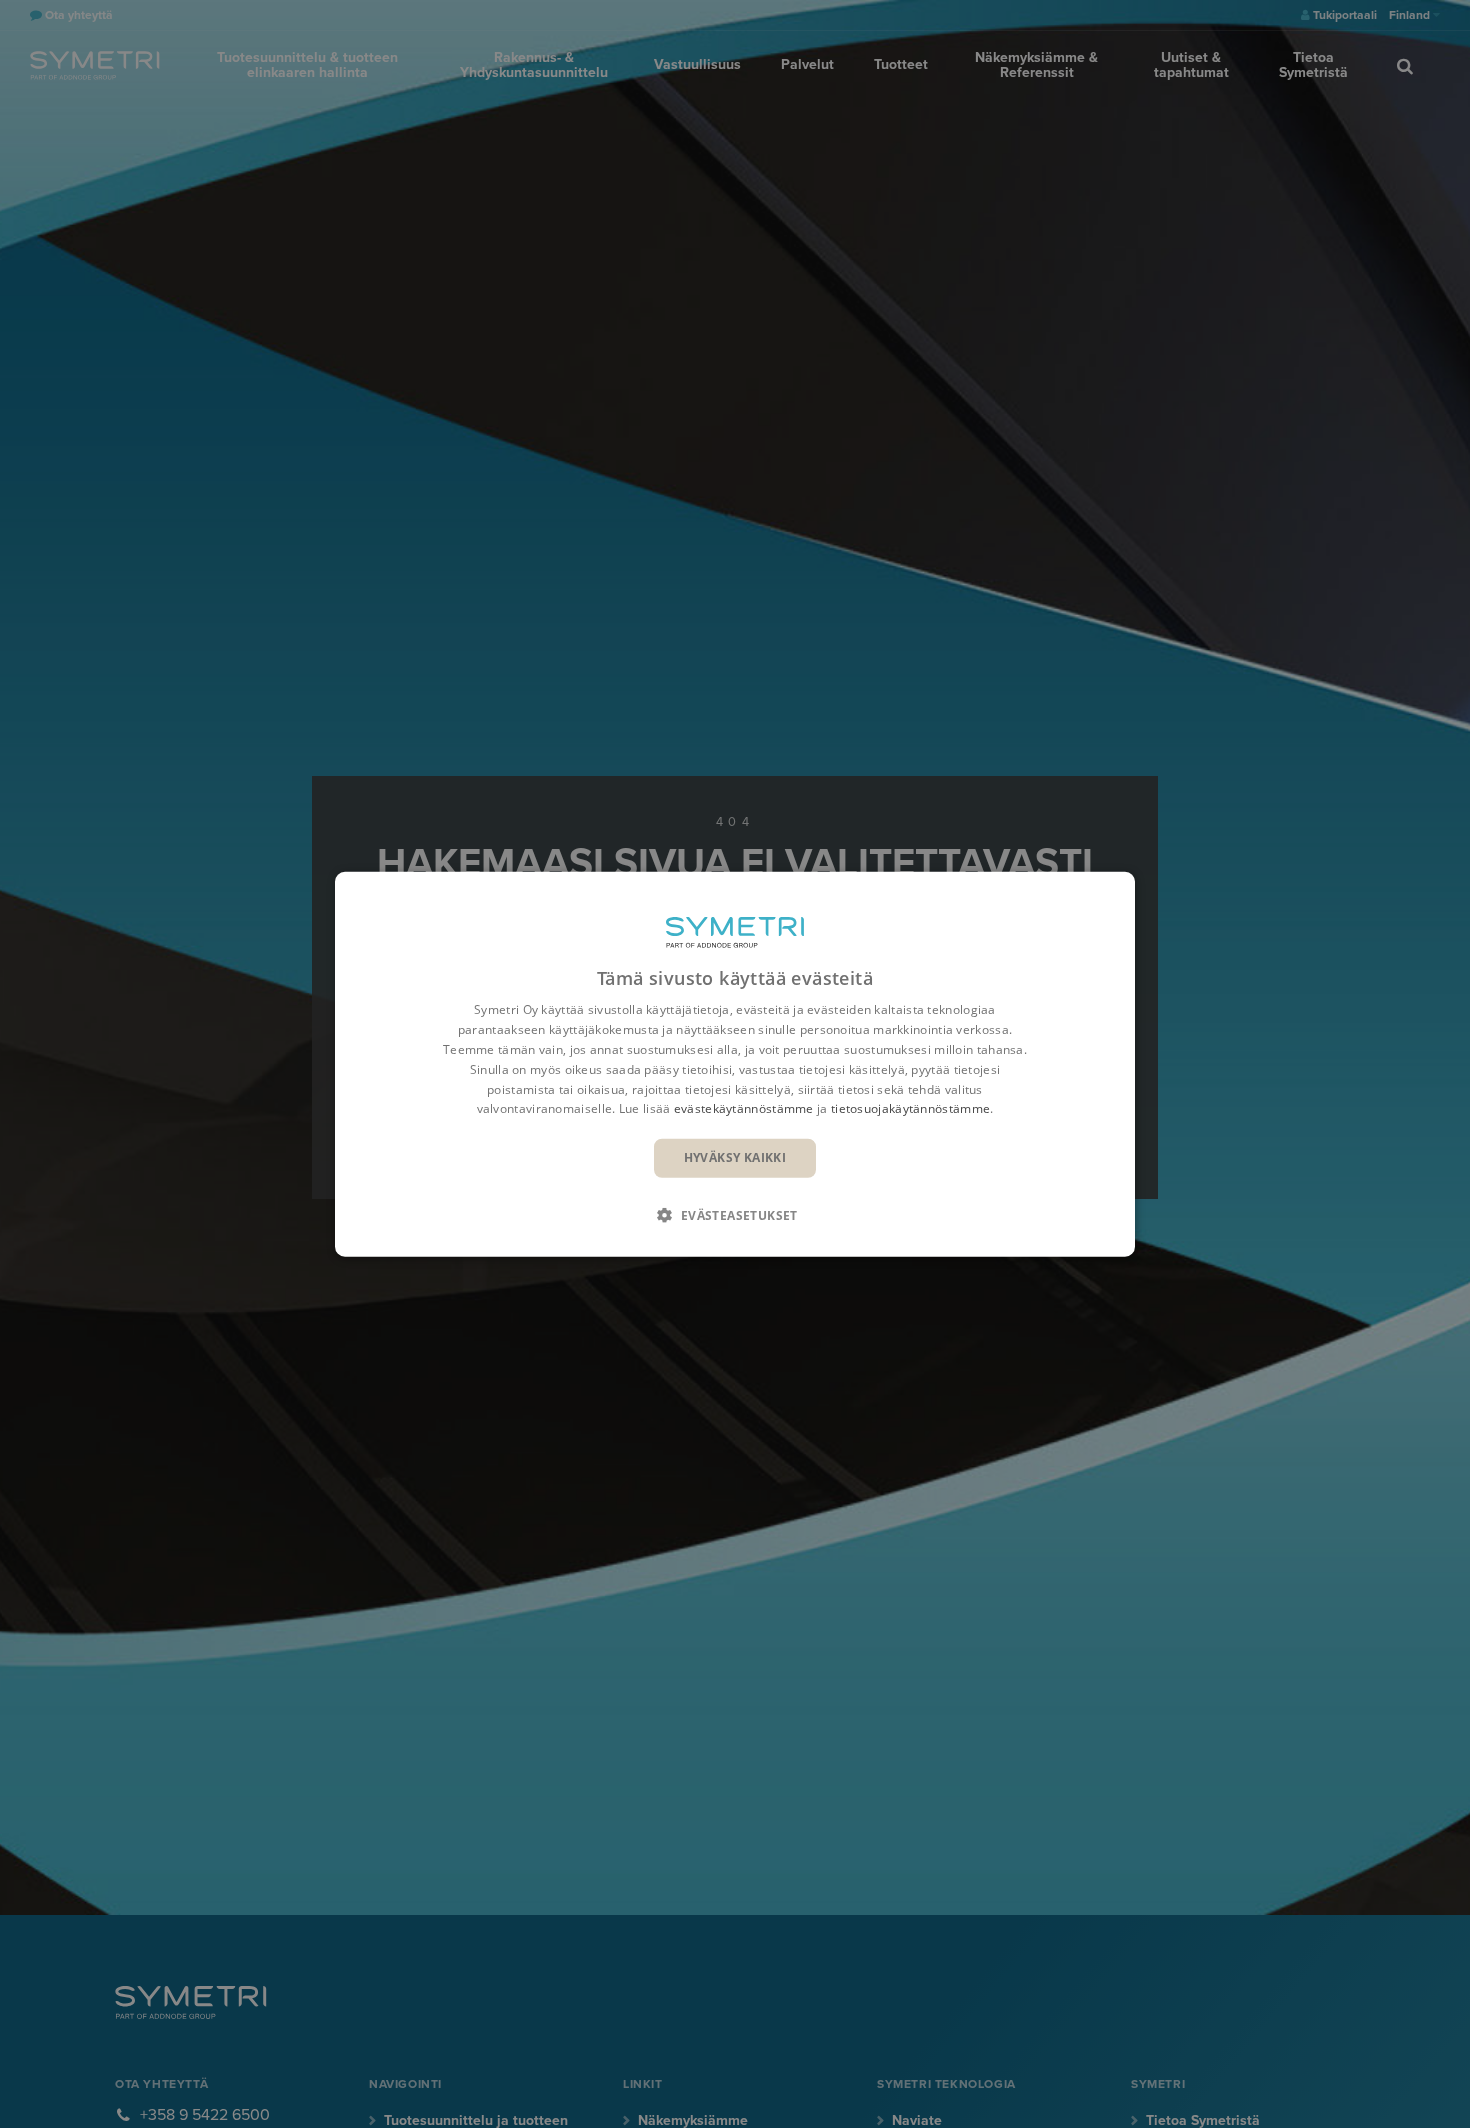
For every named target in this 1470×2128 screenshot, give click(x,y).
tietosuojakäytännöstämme (910, 1108)
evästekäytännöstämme (744, 1108)
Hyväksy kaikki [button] (735, 1157)
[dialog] (735, 1064)
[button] (735, 1214)
